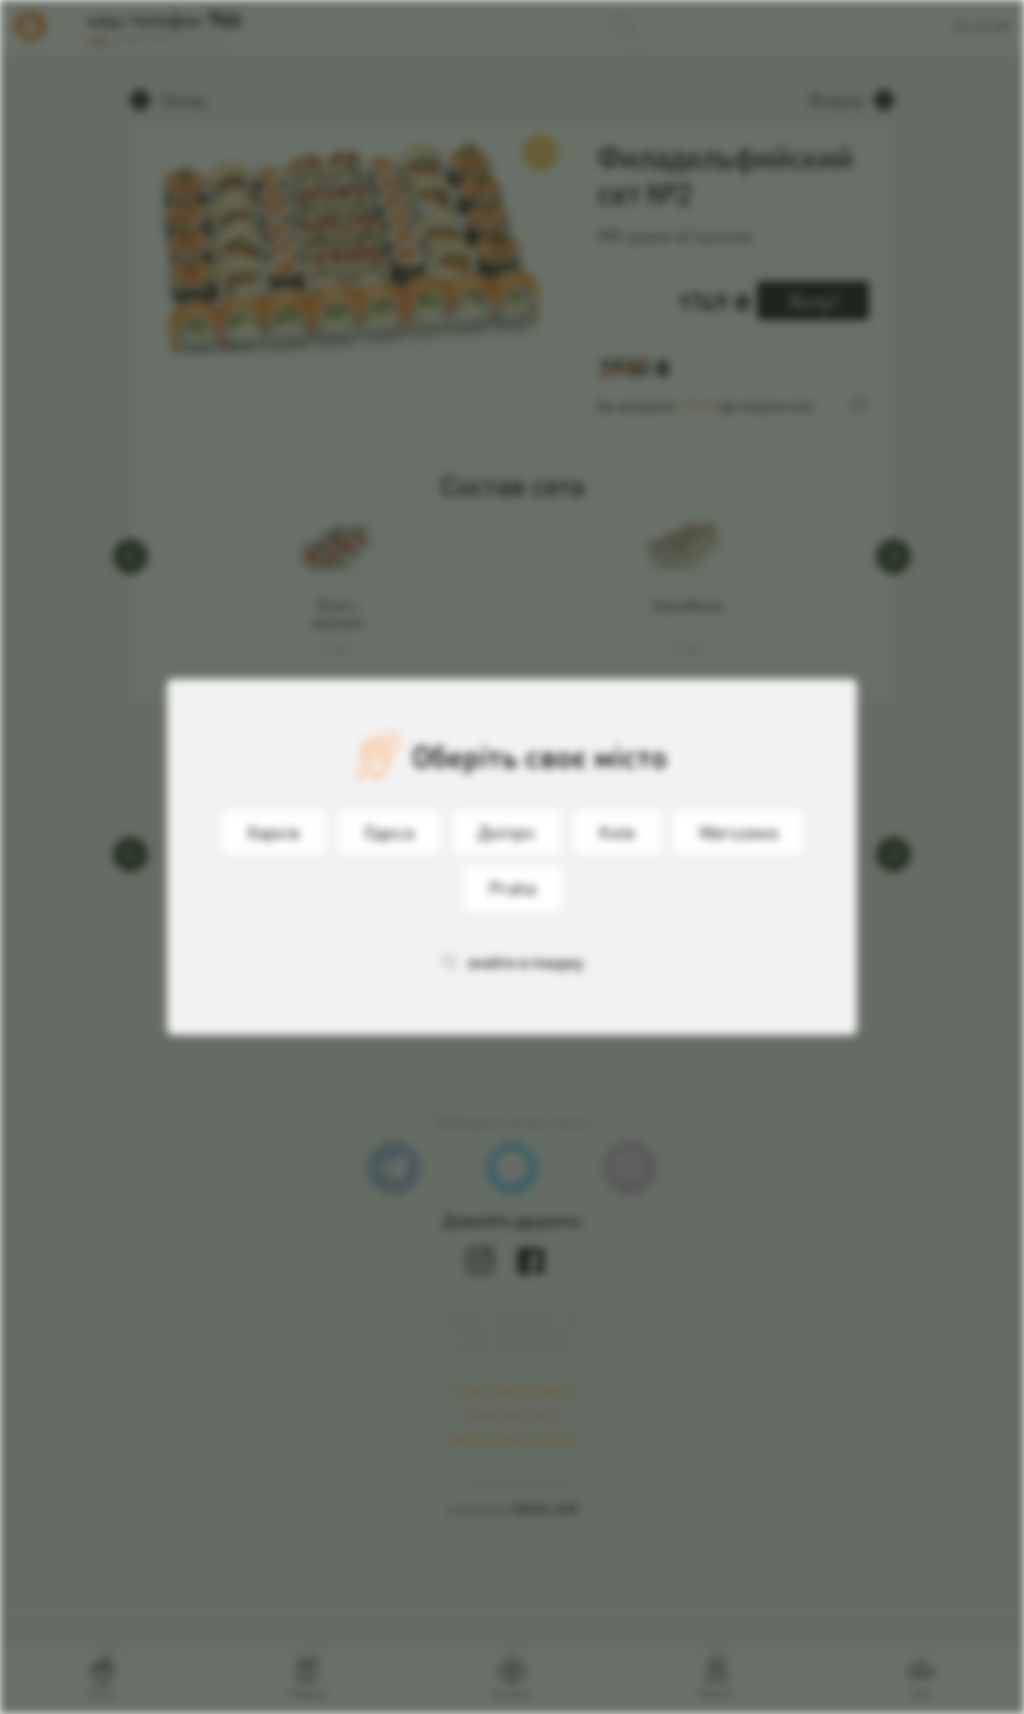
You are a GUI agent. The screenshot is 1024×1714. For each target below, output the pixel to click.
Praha (512, 887)
